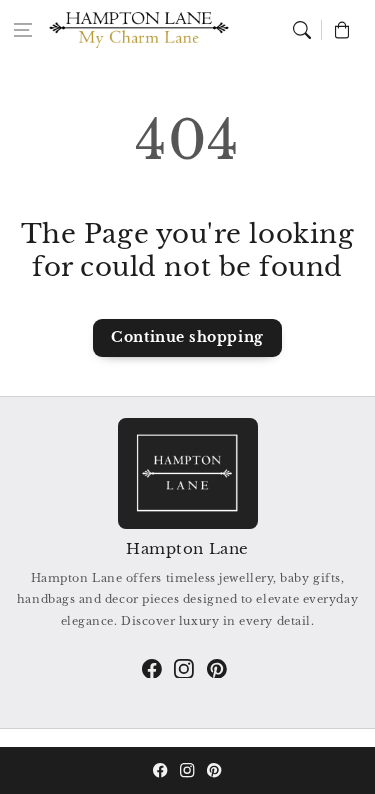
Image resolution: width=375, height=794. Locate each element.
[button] (23, 30)
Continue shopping (187, 337)
